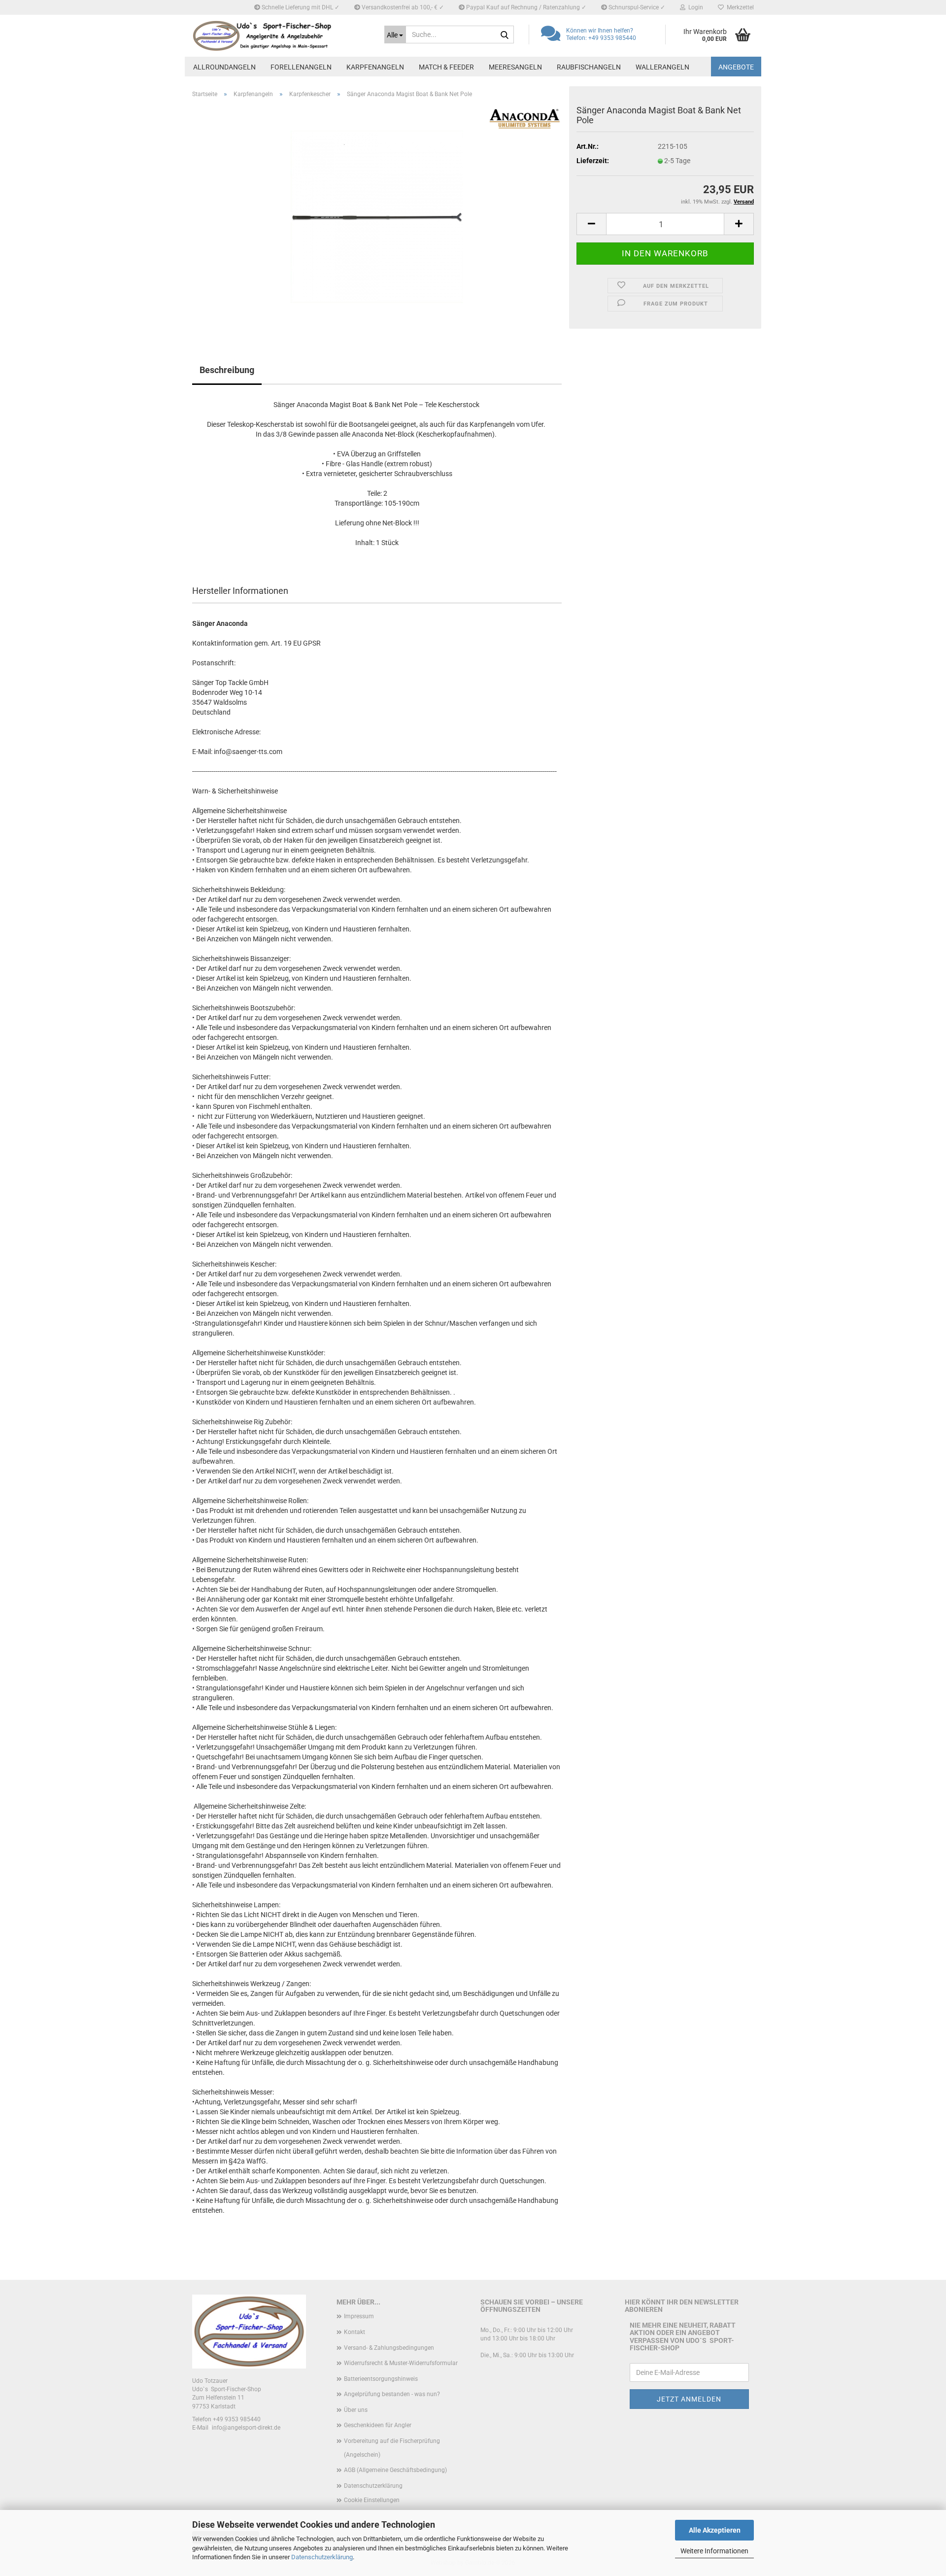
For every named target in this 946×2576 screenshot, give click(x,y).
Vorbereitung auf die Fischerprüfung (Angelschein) (392, 2448)
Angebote (736, 67)
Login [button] (694, 7)
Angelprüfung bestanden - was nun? (392, 2394)
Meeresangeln (515, 67)
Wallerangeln (662, 67)
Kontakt (355, 2332)
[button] (591, 224)
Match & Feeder (446, 67)
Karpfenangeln (375, 67)
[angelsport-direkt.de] (281, 36)
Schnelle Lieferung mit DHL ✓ (300, 7)
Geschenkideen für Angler (378, 2425)
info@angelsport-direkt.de (246, 2428)
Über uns (356, 2410)
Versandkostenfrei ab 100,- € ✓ (402, 7)
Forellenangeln (301, 67)
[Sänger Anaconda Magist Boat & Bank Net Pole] (377, 216)
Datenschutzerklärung (322, 2557)
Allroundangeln (224, 67)
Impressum (359, 2316)
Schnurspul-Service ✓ (636, 7)
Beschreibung (227, 370)
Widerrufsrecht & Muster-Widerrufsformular (401, 2363)
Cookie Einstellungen (372, 2500)
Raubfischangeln (589, 67)
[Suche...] (505, 35)
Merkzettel (739, 7)
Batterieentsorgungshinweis (381, 2379)
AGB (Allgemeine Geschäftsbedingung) (395, 2470)
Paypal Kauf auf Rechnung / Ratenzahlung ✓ (525, 7)
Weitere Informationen (714, 2551)
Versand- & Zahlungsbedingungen (389, 2348)
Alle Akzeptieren (715, 2530)
